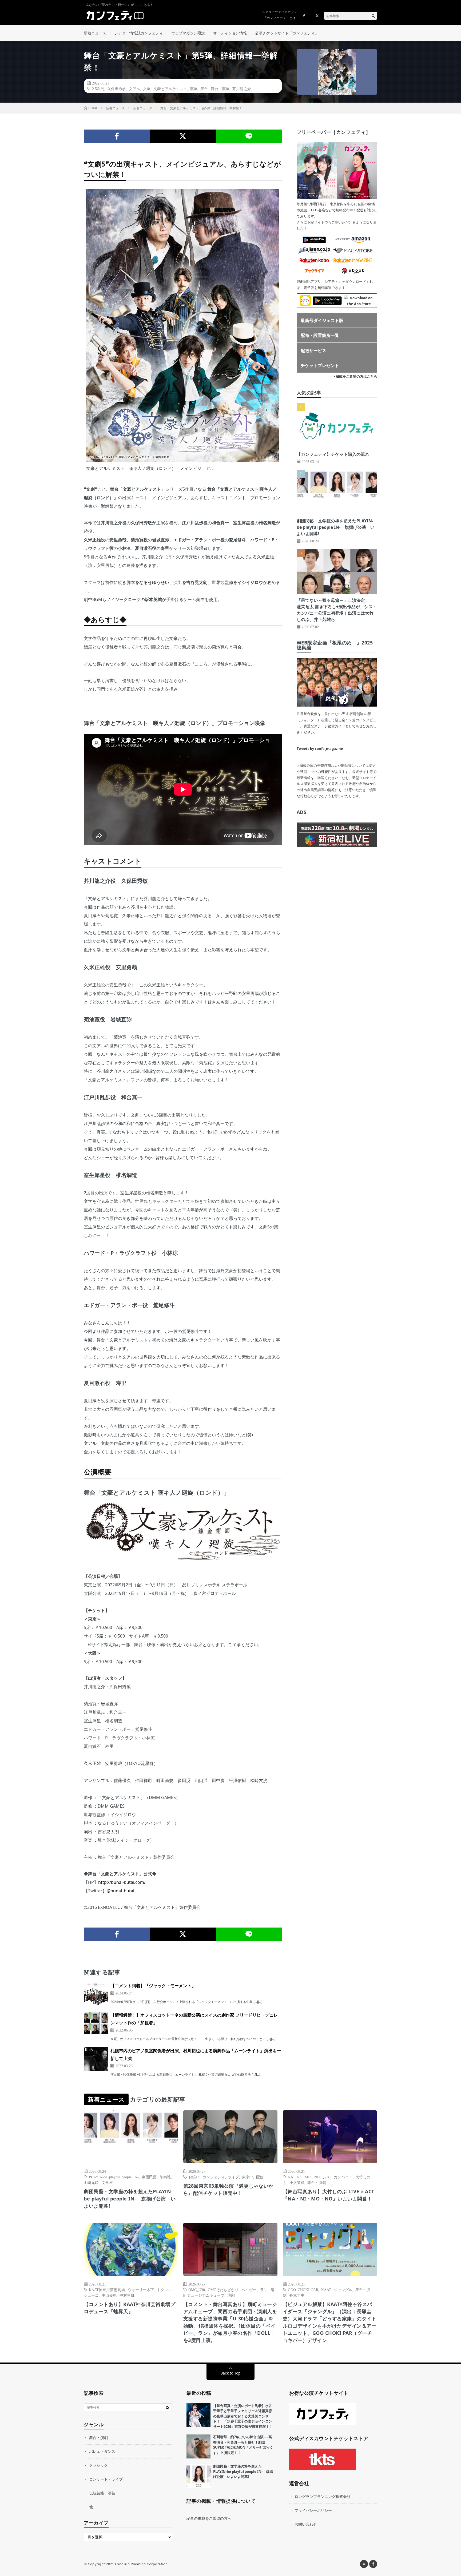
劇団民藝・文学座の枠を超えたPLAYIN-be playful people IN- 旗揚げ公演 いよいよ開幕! (336, 527)
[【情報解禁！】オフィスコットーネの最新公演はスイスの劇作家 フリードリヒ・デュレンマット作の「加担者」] (96, 2023)
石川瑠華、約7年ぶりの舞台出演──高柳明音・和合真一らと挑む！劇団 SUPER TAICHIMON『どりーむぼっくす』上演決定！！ (243, 2445)
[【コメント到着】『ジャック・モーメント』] (96, 1994)
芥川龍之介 (242, 88)
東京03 (248, 2177)
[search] (373, 16)
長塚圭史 (297, 2295)
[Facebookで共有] (117, 136)
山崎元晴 (91, 2182)
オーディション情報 (230, 33)
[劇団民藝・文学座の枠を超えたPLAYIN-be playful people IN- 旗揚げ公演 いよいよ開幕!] (198, 2476)
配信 (260, 2177)
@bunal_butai (120, 1891)
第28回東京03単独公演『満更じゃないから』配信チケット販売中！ (228, 2189)
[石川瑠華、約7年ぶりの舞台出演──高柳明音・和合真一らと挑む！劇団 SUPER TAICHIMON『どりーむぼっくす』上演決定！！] (198, 2446)
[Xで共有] (183, 136)
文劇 (147, 88)
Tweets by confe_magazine (320, 749)
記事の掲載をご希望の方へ (209, 2518)
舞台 (204, 88)
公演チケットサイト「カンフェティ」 (287, 33)
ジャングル (343, 2289)
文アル (134, 88)
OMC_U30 (197, 2289)
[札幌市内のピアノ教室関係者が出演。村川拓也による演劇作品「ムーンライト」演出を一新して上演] (96, 2059)
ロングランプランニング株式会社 (323, 2496)
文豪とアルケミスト (170, 88)
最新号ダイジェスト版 (322, 320)
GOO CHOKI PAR (303, 2289)
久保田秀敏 (117, 88)
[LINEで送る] (249, 136)
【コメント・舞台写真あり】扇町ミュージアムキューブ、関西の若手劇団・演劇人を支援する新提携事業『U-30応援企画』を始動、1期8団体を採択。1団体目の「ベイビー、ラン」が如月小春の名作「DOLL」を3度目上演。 (230, 2322)
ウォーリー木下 (141, 2289)
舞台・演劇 (220, 88)
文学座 (107, 2182)
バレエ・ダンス (102, 2451)
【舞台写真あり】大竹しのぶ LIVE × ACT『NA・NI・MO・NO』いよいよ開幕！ (329, 2195)
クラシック (98, 2465)
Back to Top (230, 2373)
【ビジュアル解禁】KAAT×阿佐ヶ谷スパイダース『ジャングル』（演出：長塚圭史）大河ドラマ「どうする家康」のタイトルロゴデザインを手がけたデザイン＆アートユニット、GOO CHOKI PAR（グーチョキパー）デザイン (330, 2322)
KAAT (326, 2289)
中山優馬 (109, 2295)
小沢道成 (297, 2182)
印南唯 (165, 2177)
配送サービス (313, 350)
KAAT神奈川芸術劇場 (107, 2289)
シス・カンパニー (337, 2177)
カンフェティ (214, 2177)
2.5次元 (98, 88)
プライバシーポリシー (313, 2510)
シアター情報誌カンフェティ (139, 33)
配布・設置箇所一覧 (320, 335)
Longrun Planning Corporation (141, 2564)
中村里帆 (127, 2295)
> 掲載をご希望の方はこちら (355, 376)
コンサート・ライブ (106, 2479)
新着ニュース (95, 33)
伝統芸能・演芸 (102, 2493)
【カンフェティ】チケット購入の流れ (333, 454)
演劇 (194, 88)
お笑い (194, 2177)
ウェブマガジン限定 (188, 33)
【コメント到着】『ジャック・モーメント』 (153, 1986)
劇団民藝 (149, 2177)
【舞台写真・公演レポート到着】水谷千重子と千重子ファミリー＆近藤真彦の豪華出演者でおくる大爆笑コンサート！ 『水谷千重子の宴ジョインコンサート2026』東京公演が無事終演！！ (243, 2416)
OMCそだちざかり (223, 2289)
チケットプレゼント (320, 365)
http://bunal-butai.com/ (122, 1882)
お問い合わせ (306, 2524)
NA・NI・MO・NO (304, 2177)
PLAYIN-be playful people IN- (114, 2177)
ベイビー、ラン (255, 2289)
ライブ (233, 2177)
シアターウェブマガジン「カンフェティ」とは (280, 15)
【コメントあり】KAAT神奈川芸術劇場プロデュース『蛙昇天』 (130, 2308)
